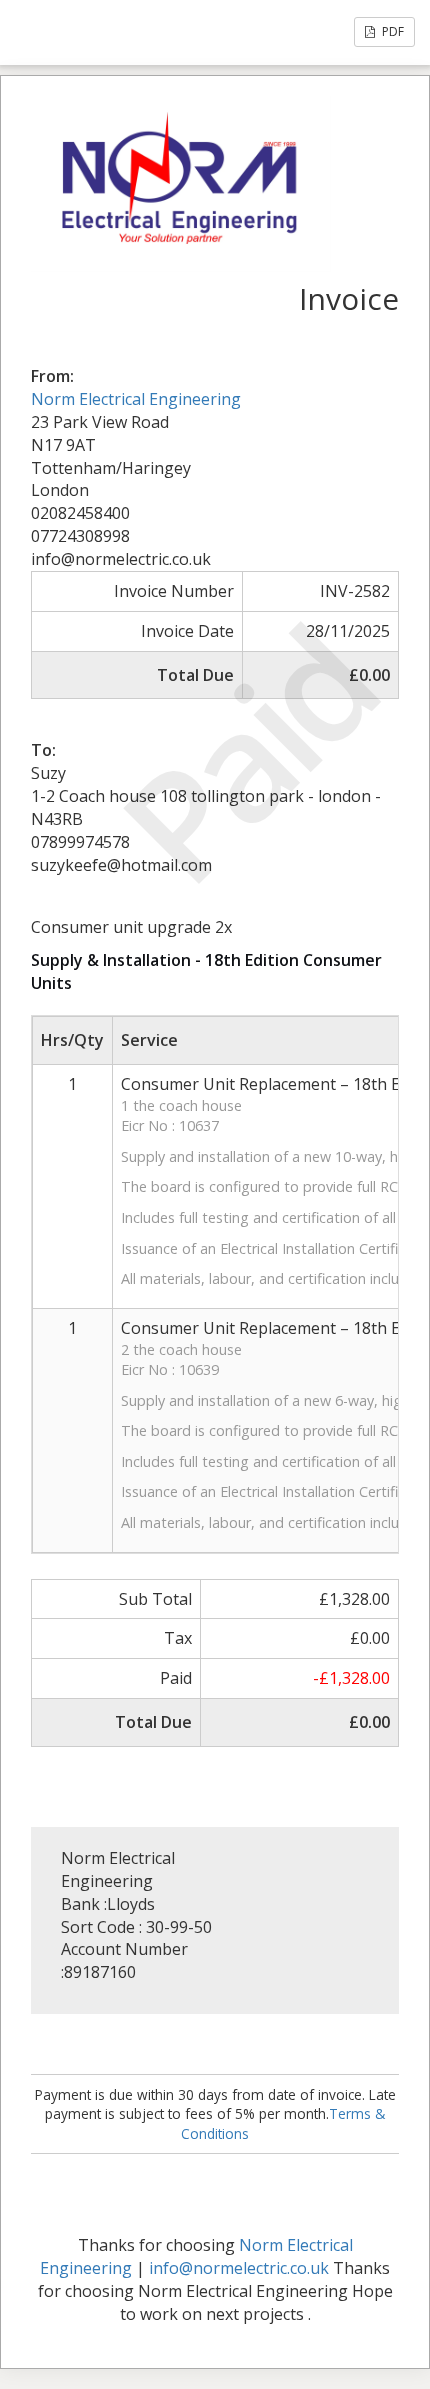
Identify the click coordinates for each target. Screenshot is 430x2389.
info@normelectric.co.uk (239, 2268)
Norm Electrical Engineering (136, 399)
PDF (391, 31)
